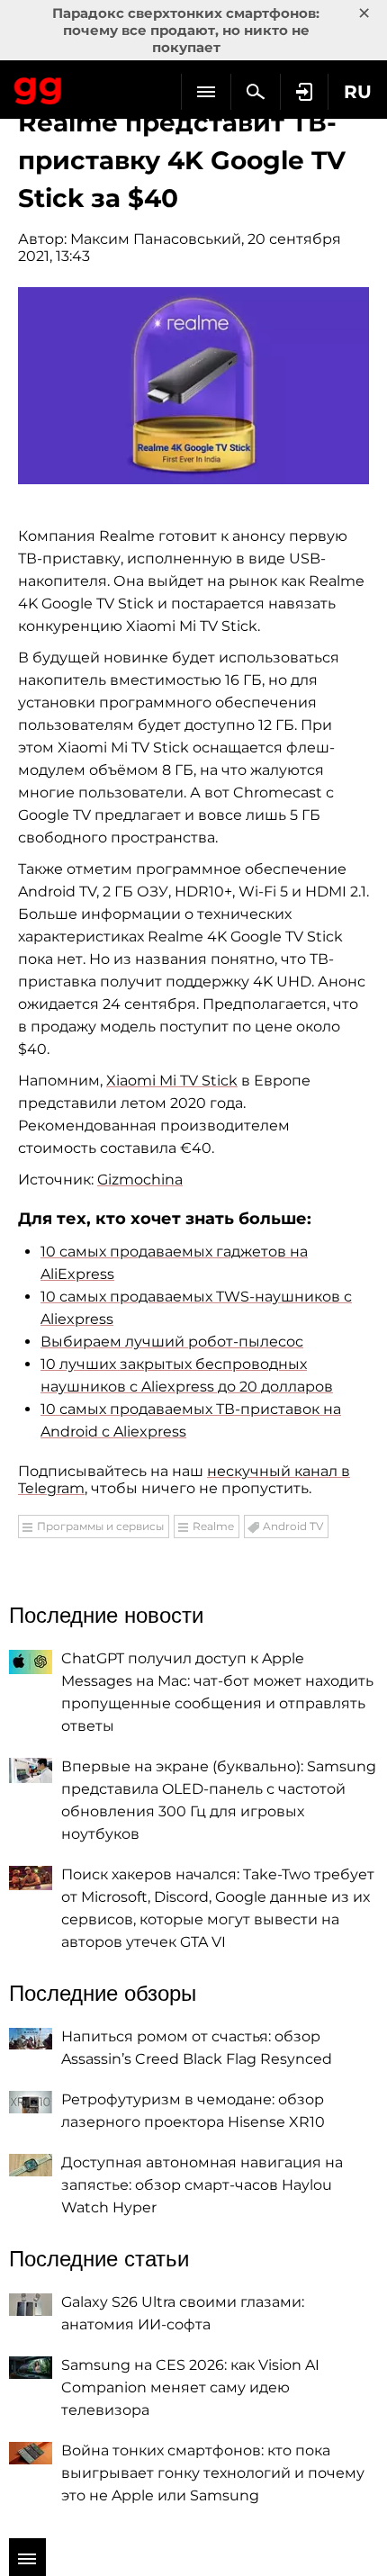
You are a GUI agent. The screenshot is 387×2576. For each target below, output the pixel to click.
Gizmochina (140, 1180)
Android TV (293, 1526)
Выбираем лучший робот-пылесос (172, 1342)
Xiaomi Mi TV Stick (172, 1081)
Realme (213, 1526)
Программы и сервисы (100, 1526)
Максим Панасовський (156, 239)
